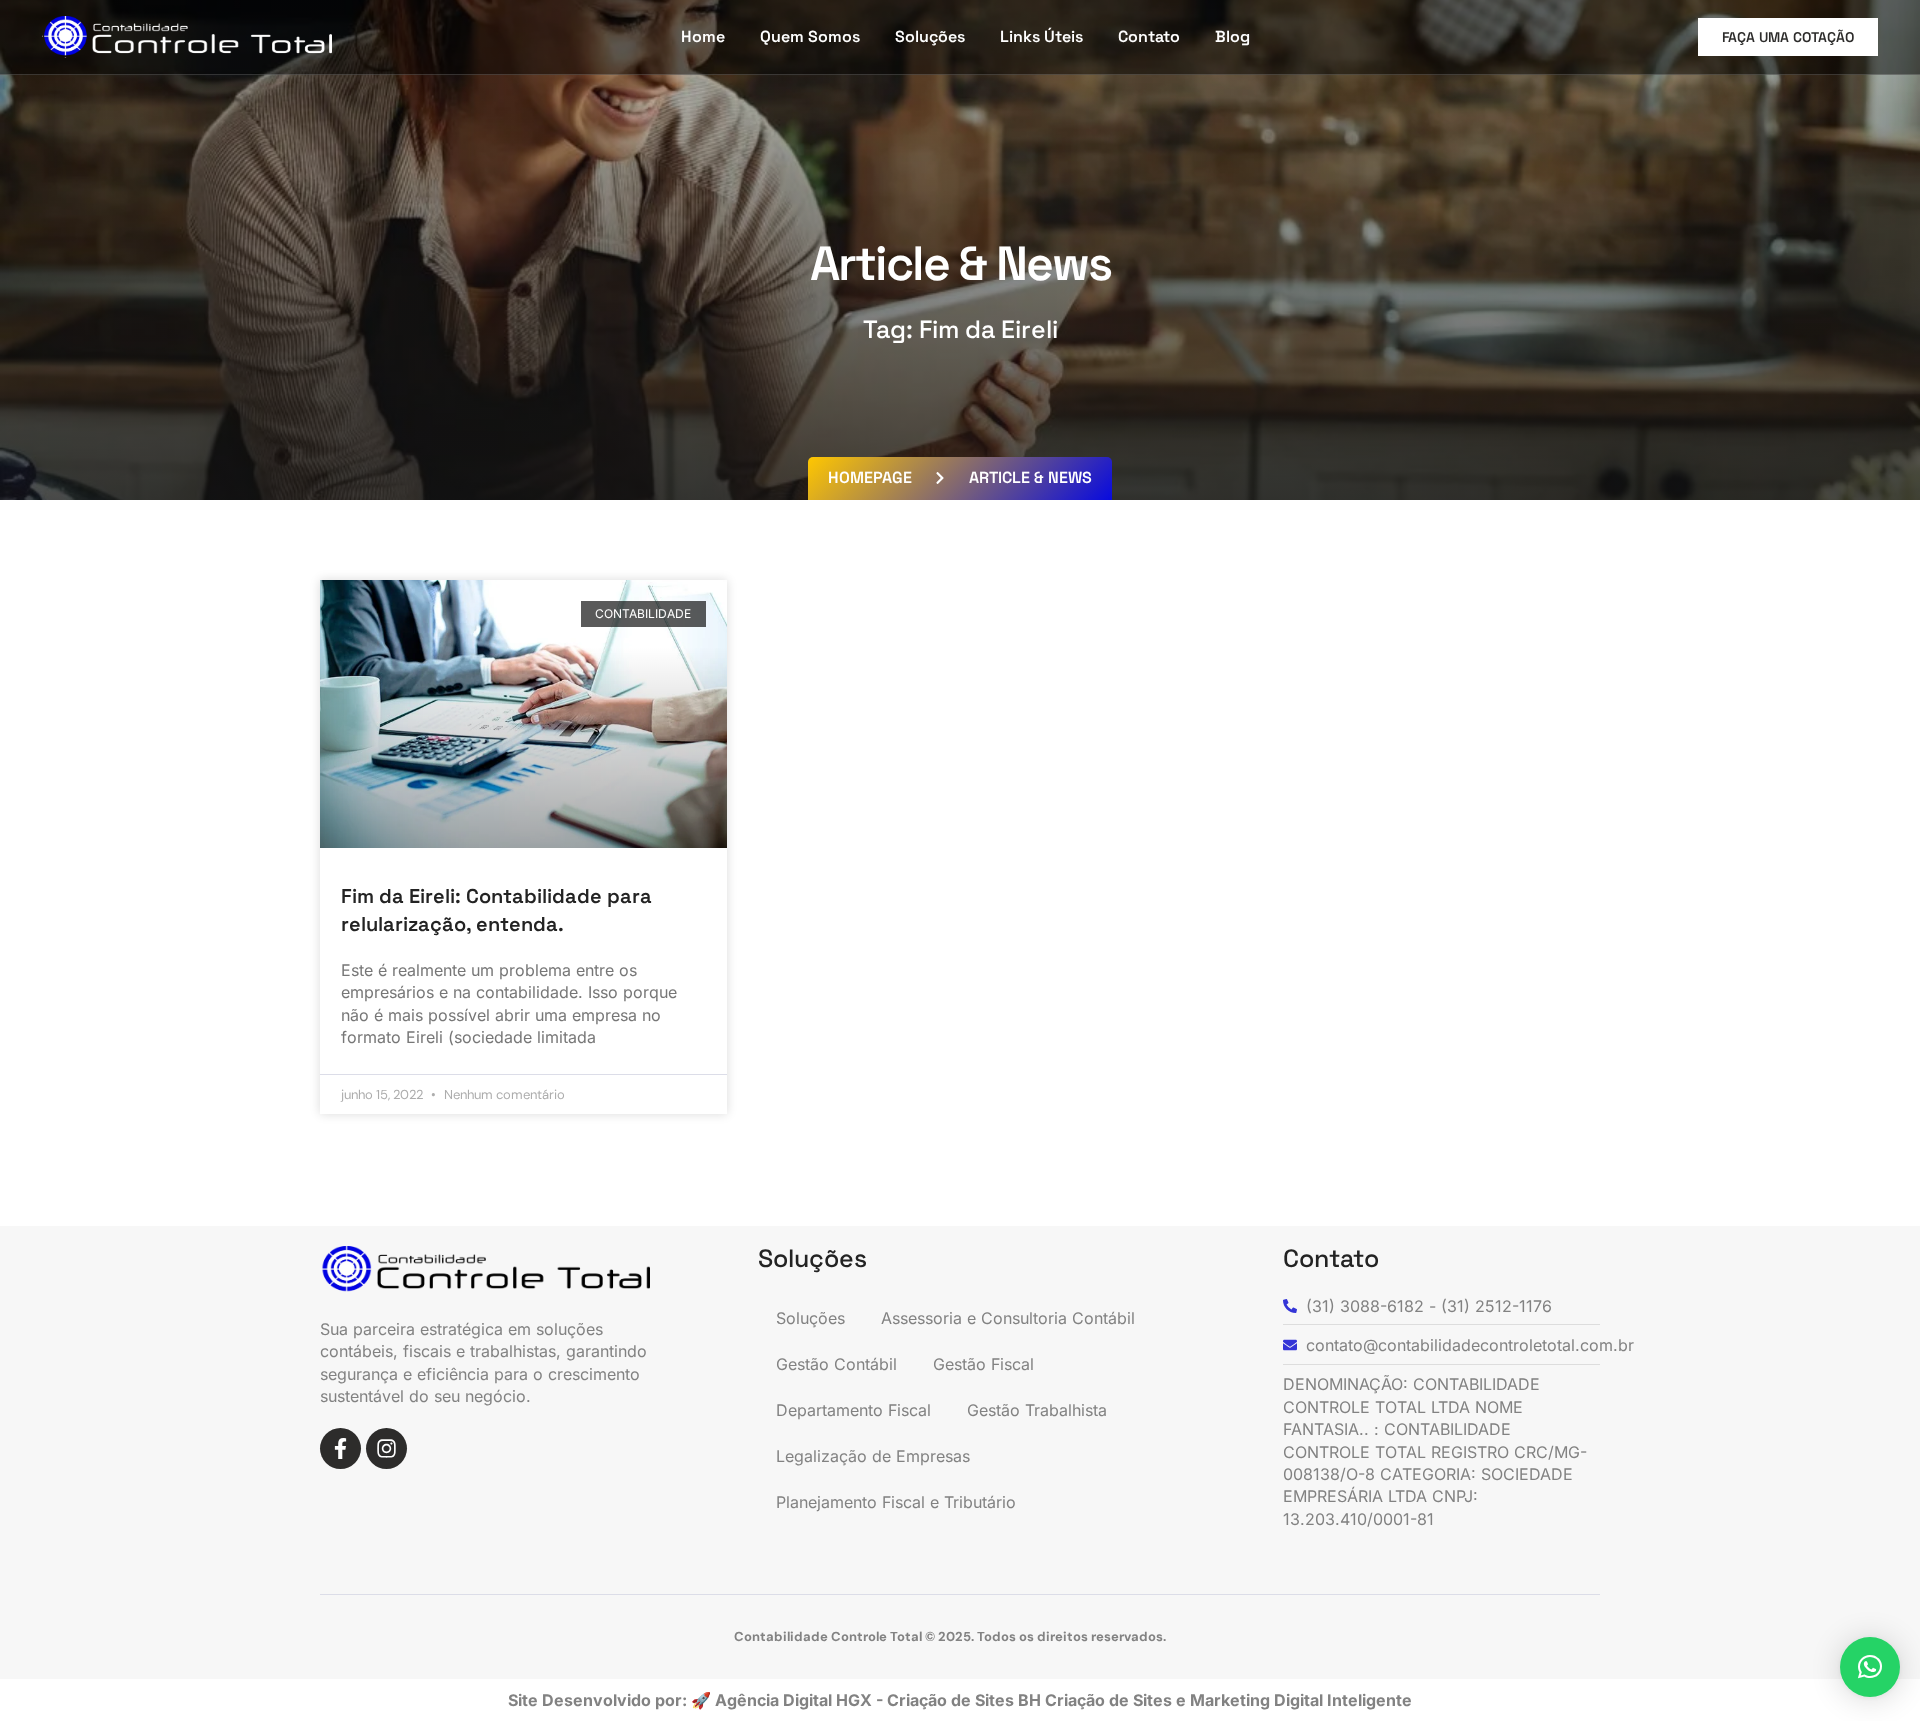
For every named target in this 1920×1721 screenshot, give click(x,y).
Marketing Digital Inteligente (1301, 1700)
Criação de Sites (1110, 1700)
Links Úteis (1041, 36)
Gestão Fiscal (983, 1364)
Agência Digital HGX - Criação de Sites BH (878, 1700)
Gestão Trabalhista (1037, 1410)
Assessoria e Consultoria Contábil (1008, 1318)
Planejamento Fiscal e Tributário (896, 1502)
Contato (1149, 36)
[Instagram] (386, 1448)
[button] (1870, 1667)
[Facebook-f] (340, 1448)
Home (703, 36)
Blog (1232, 36)
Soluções (930, 36)
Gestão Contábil (836, 1364)
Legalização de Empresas (873, 1456)
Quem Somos (810, 36)
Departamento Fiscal (853, 1410)
